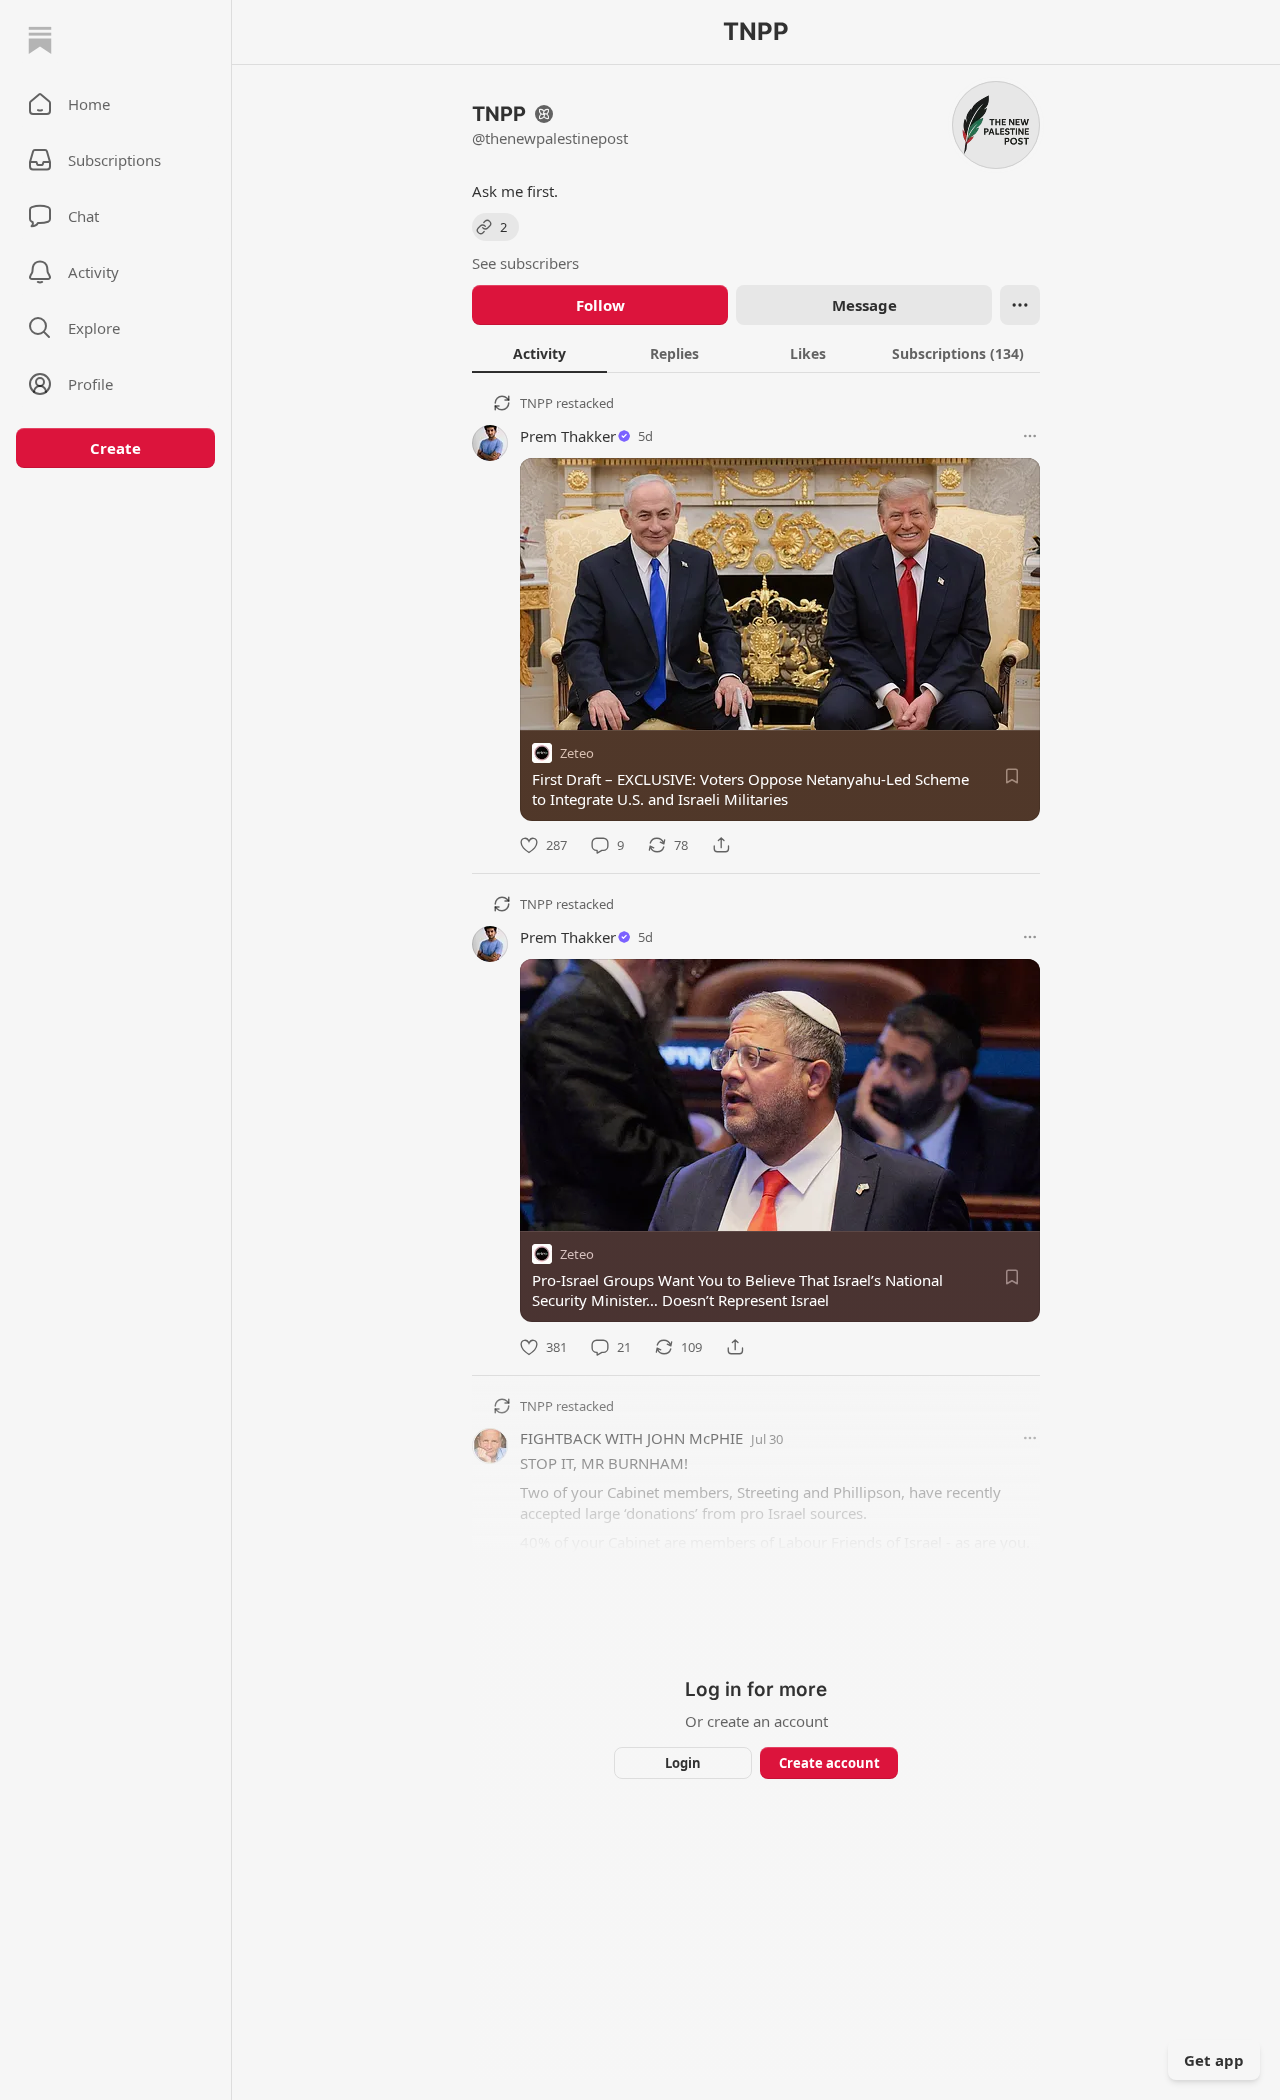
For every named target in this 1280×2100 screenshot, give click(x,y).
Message (864, 305)
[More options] (1030, 436)
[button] (115, 104)
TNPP (536, 403)
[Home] (40, 40)
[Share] (721, 845)
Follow (600, 305)
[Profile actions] (1020, 305)
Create (115, 448)
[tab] (539, 353)
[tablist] (756, 353)
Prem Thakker (568, 436)
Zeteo (577, 753)
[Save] (1012, 776)
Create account (829, 1763)
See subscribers (525, 263)
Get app (1214, 2060)
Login (683, 1763)
